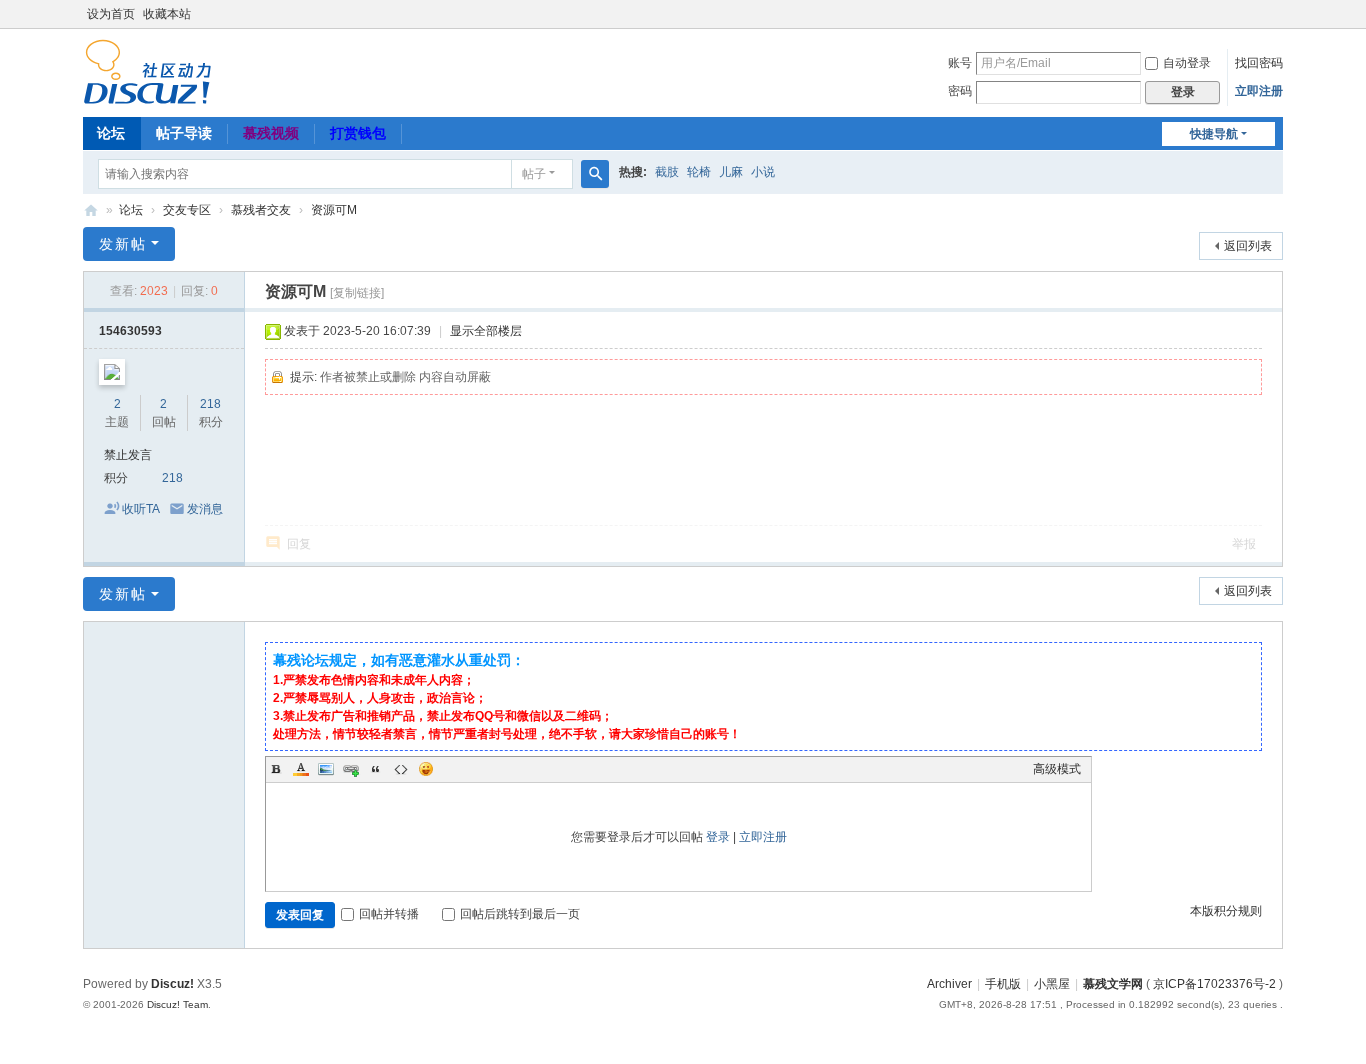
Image (326, 769)
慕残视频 (271, 133)
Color (301, 769)
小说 (763, 172)
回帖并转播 (389, 914)
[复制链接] (357, 293)
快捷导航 (1214, 134)
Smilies (426, 769)
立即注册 (1259, 91)
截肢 (667, 172)
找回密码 (1259, 63)
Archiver (949, 984)
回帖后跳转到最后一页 (520, 914)
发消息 (205, 509)
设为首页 (111, 14)
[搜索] (595, 174)
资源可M (334, 210)
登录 (718, 837)
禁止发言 (128, 455)
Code (401, 769)
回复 (299, 544)
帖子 (534, 174)
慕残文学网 (91, 210)
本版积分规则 (1226, 911)
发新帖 (123, 244)
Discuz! (172, 984)
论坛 (111, 133)
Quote (376, 769)
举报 (1244, 544)
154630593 (130, 331)
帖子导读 (184, 133)
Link (351, 769)
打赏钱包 (358, 133)
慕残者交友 (261, 210)
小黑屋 (1052, 984)
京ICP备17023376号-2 (1214, 984)
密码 (960, 91)
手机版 (1003, 984)
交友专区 (187, 210)
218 (210, 404)
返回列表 (1248, 246)
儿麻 (731, 172)
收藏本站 (167, 14)
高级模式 (1057, 769)
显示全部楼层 (486, 331)
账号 (960, 63)
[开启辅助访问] (1278, 14)
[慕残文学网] (147, 71)
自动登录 (1187, 63)
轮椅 (699, 172)
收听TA (141, 509)
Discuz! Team (177, 1004)
